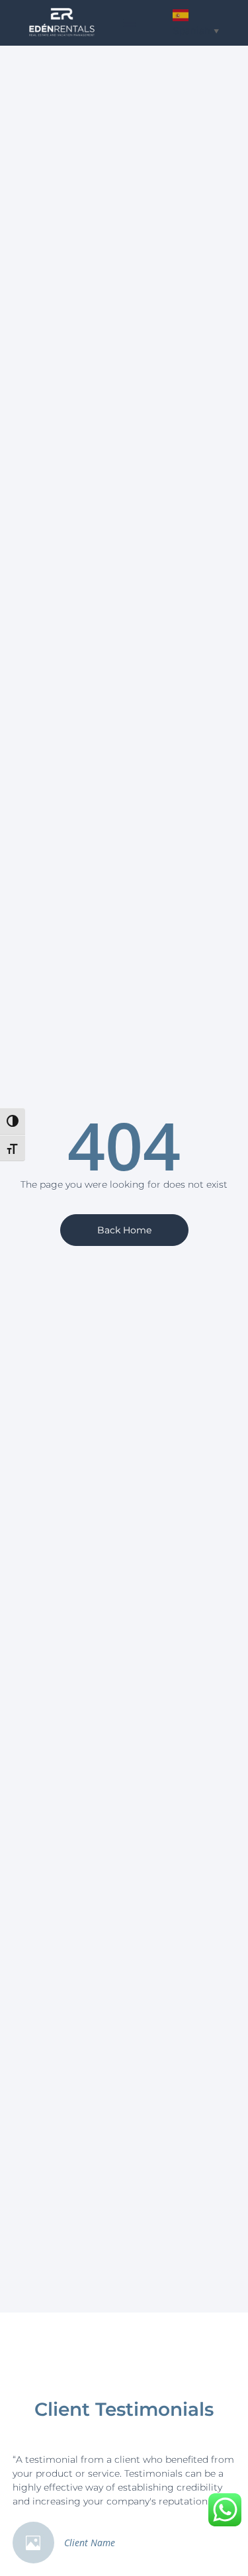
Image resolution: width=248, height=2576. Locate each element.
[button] (130, 23)
